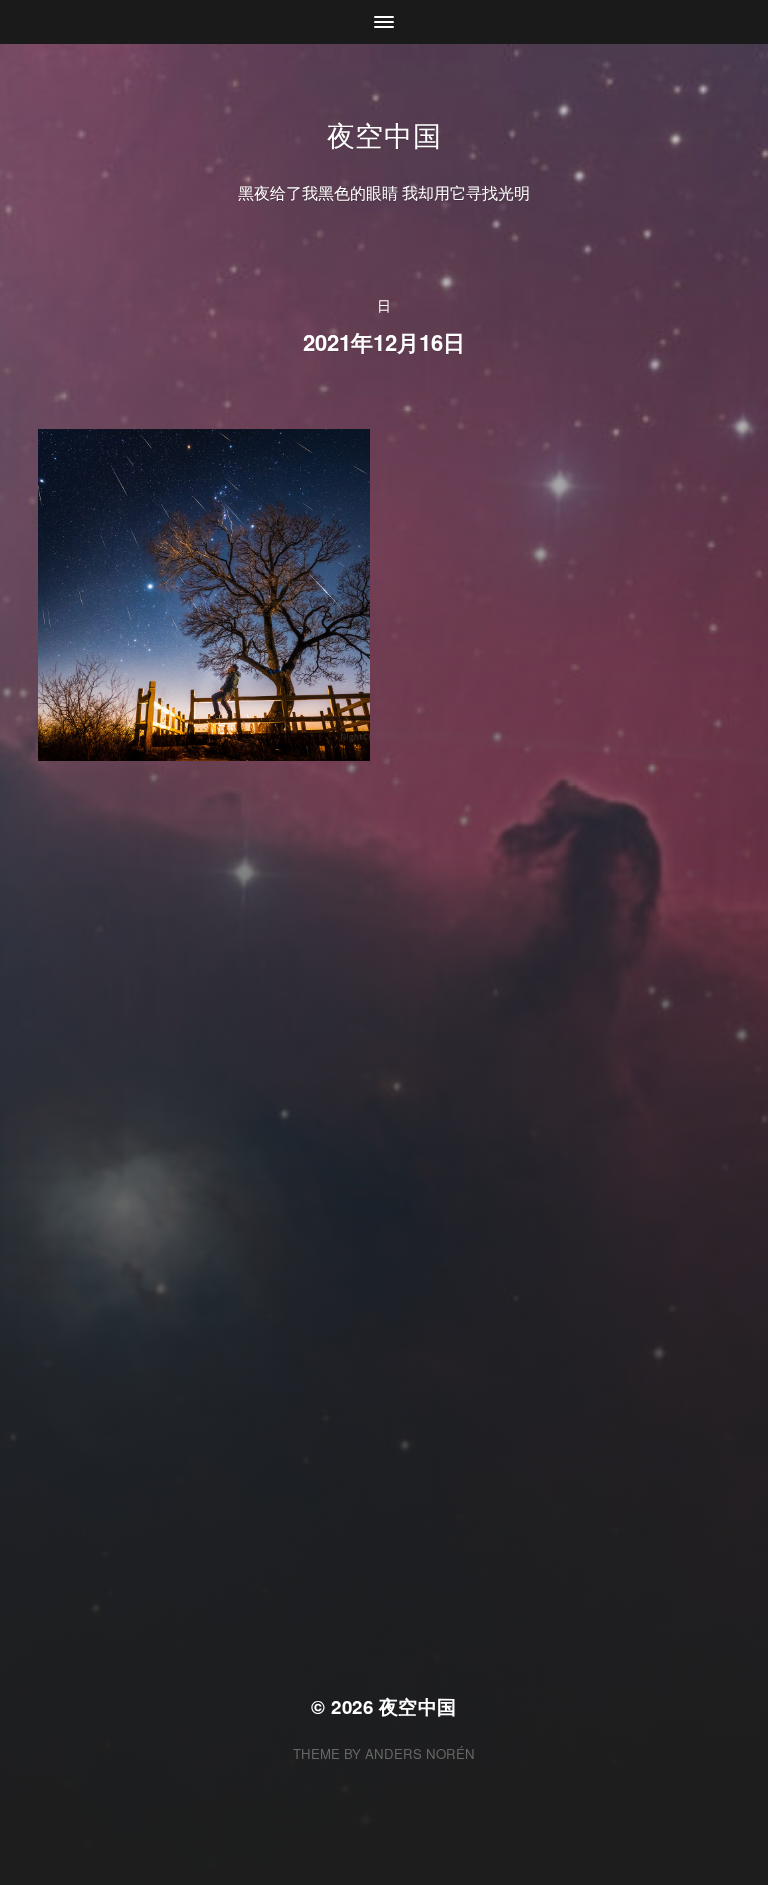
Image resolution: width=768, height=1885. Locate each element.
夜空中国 (384, 134)
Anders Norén (420, 1753)
